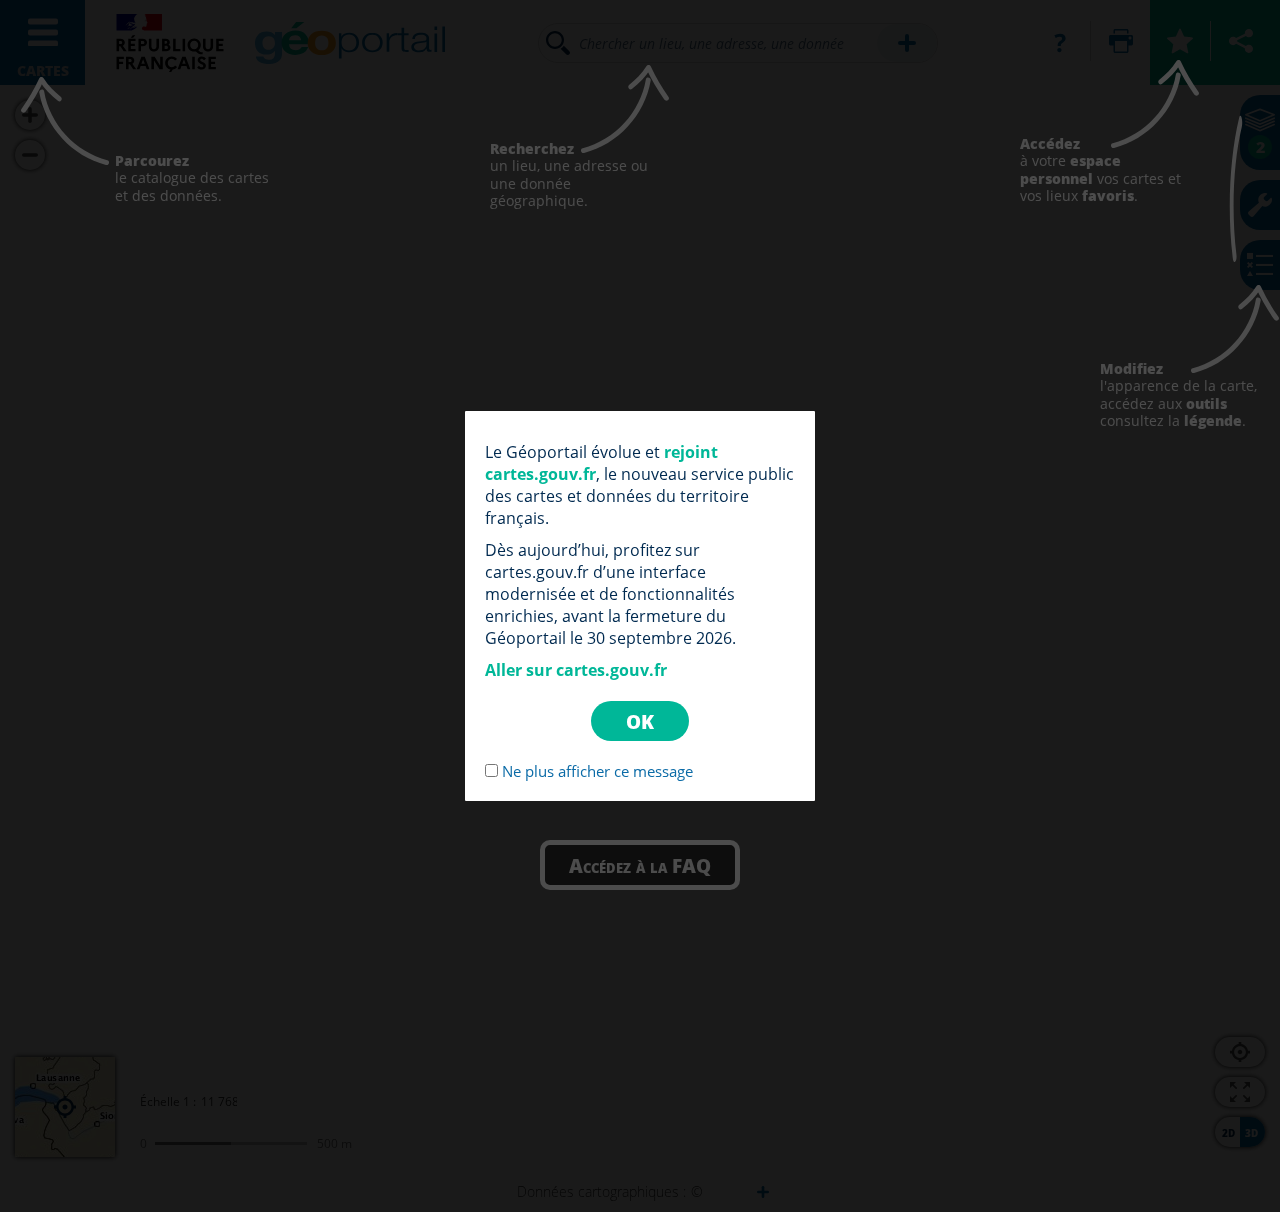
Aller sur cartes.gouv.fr (576, 670)
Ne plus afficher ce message (597, 771)
